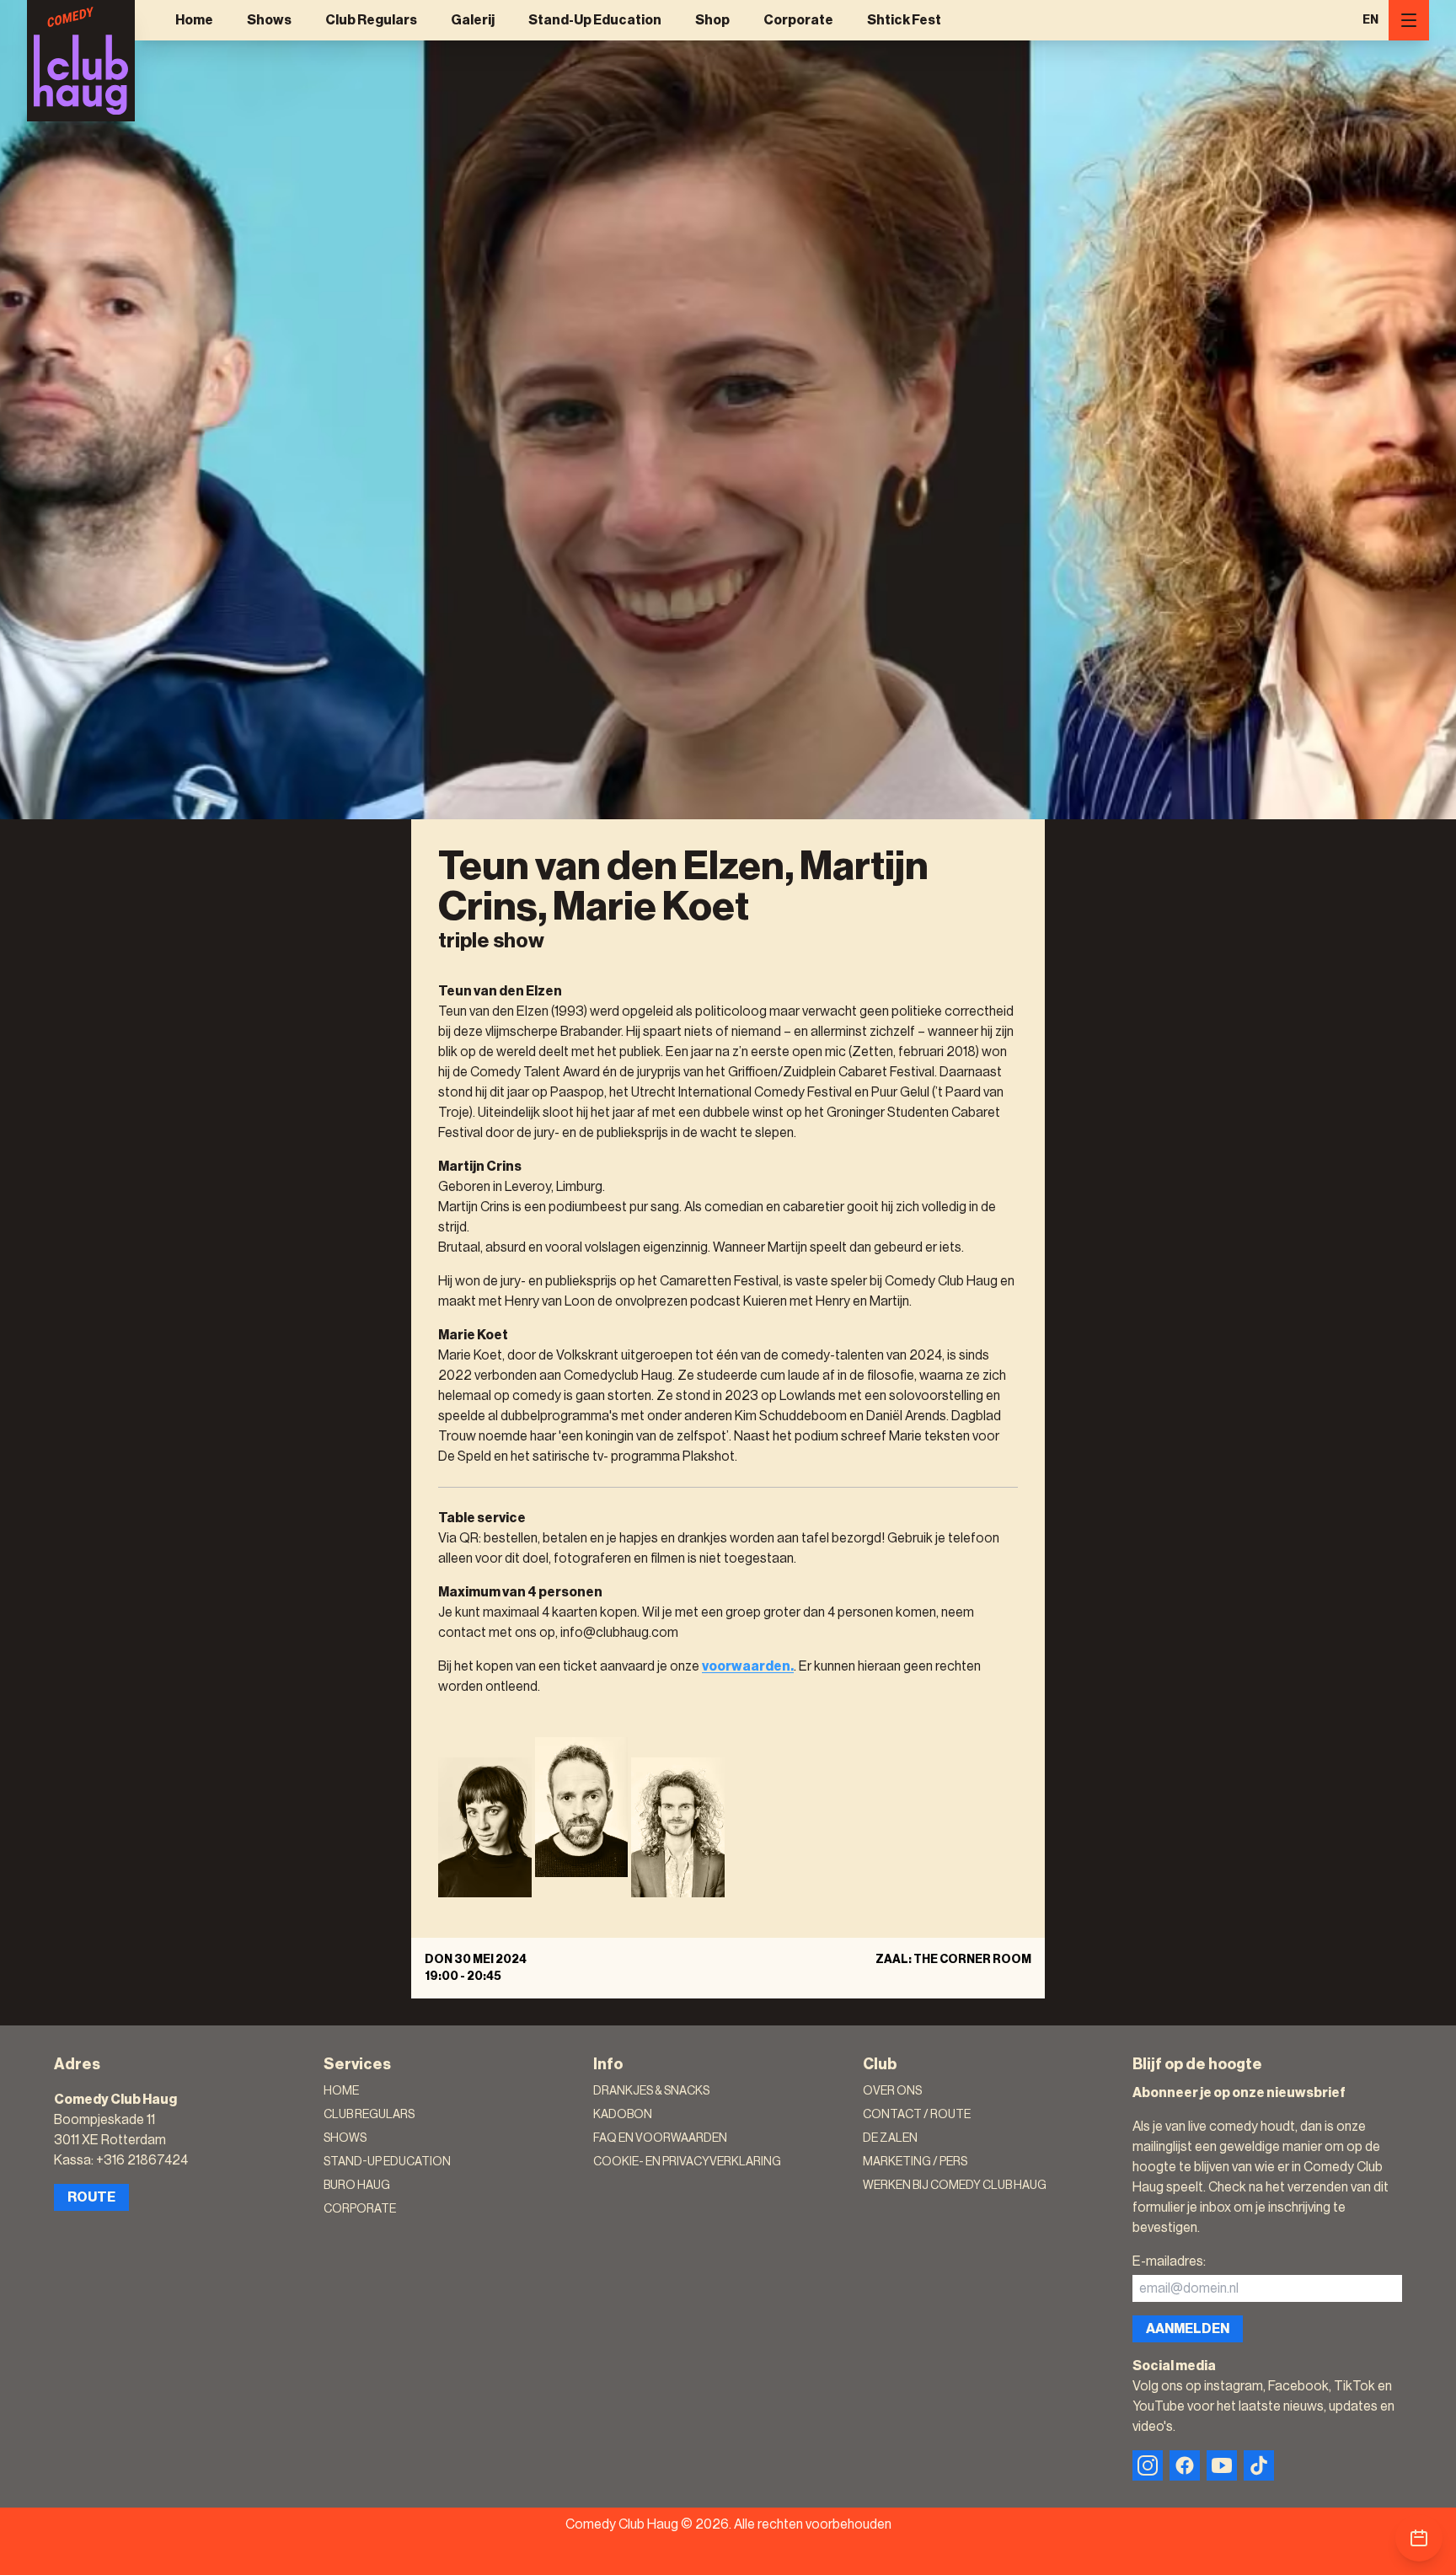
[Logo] (81, 61)
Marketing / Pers (915, 2162)
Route (91, 2197)
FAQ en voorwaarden (660, 2138)
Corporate (798, 20)
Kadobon (623, 2115)
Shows (269, 20)
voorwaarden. (748, 1666)
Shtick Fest (904, 20)
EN (1370, 20)
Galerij (473, 20)
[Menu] (1409, 20)
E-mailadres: (1169, 2261)
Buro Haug (357, 2186)
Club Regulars (371, 20)
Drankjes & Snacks (651, 2091)
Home (194, 20)
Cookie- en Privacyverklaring (687, 2162)
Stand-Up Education (595, 20)
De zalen (890, 2138)
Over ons (892, 2091)
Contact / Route (917, 2115)
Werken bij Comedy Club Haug (955, 2186)
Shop (712, 20)
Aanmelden (1188, 2329)
